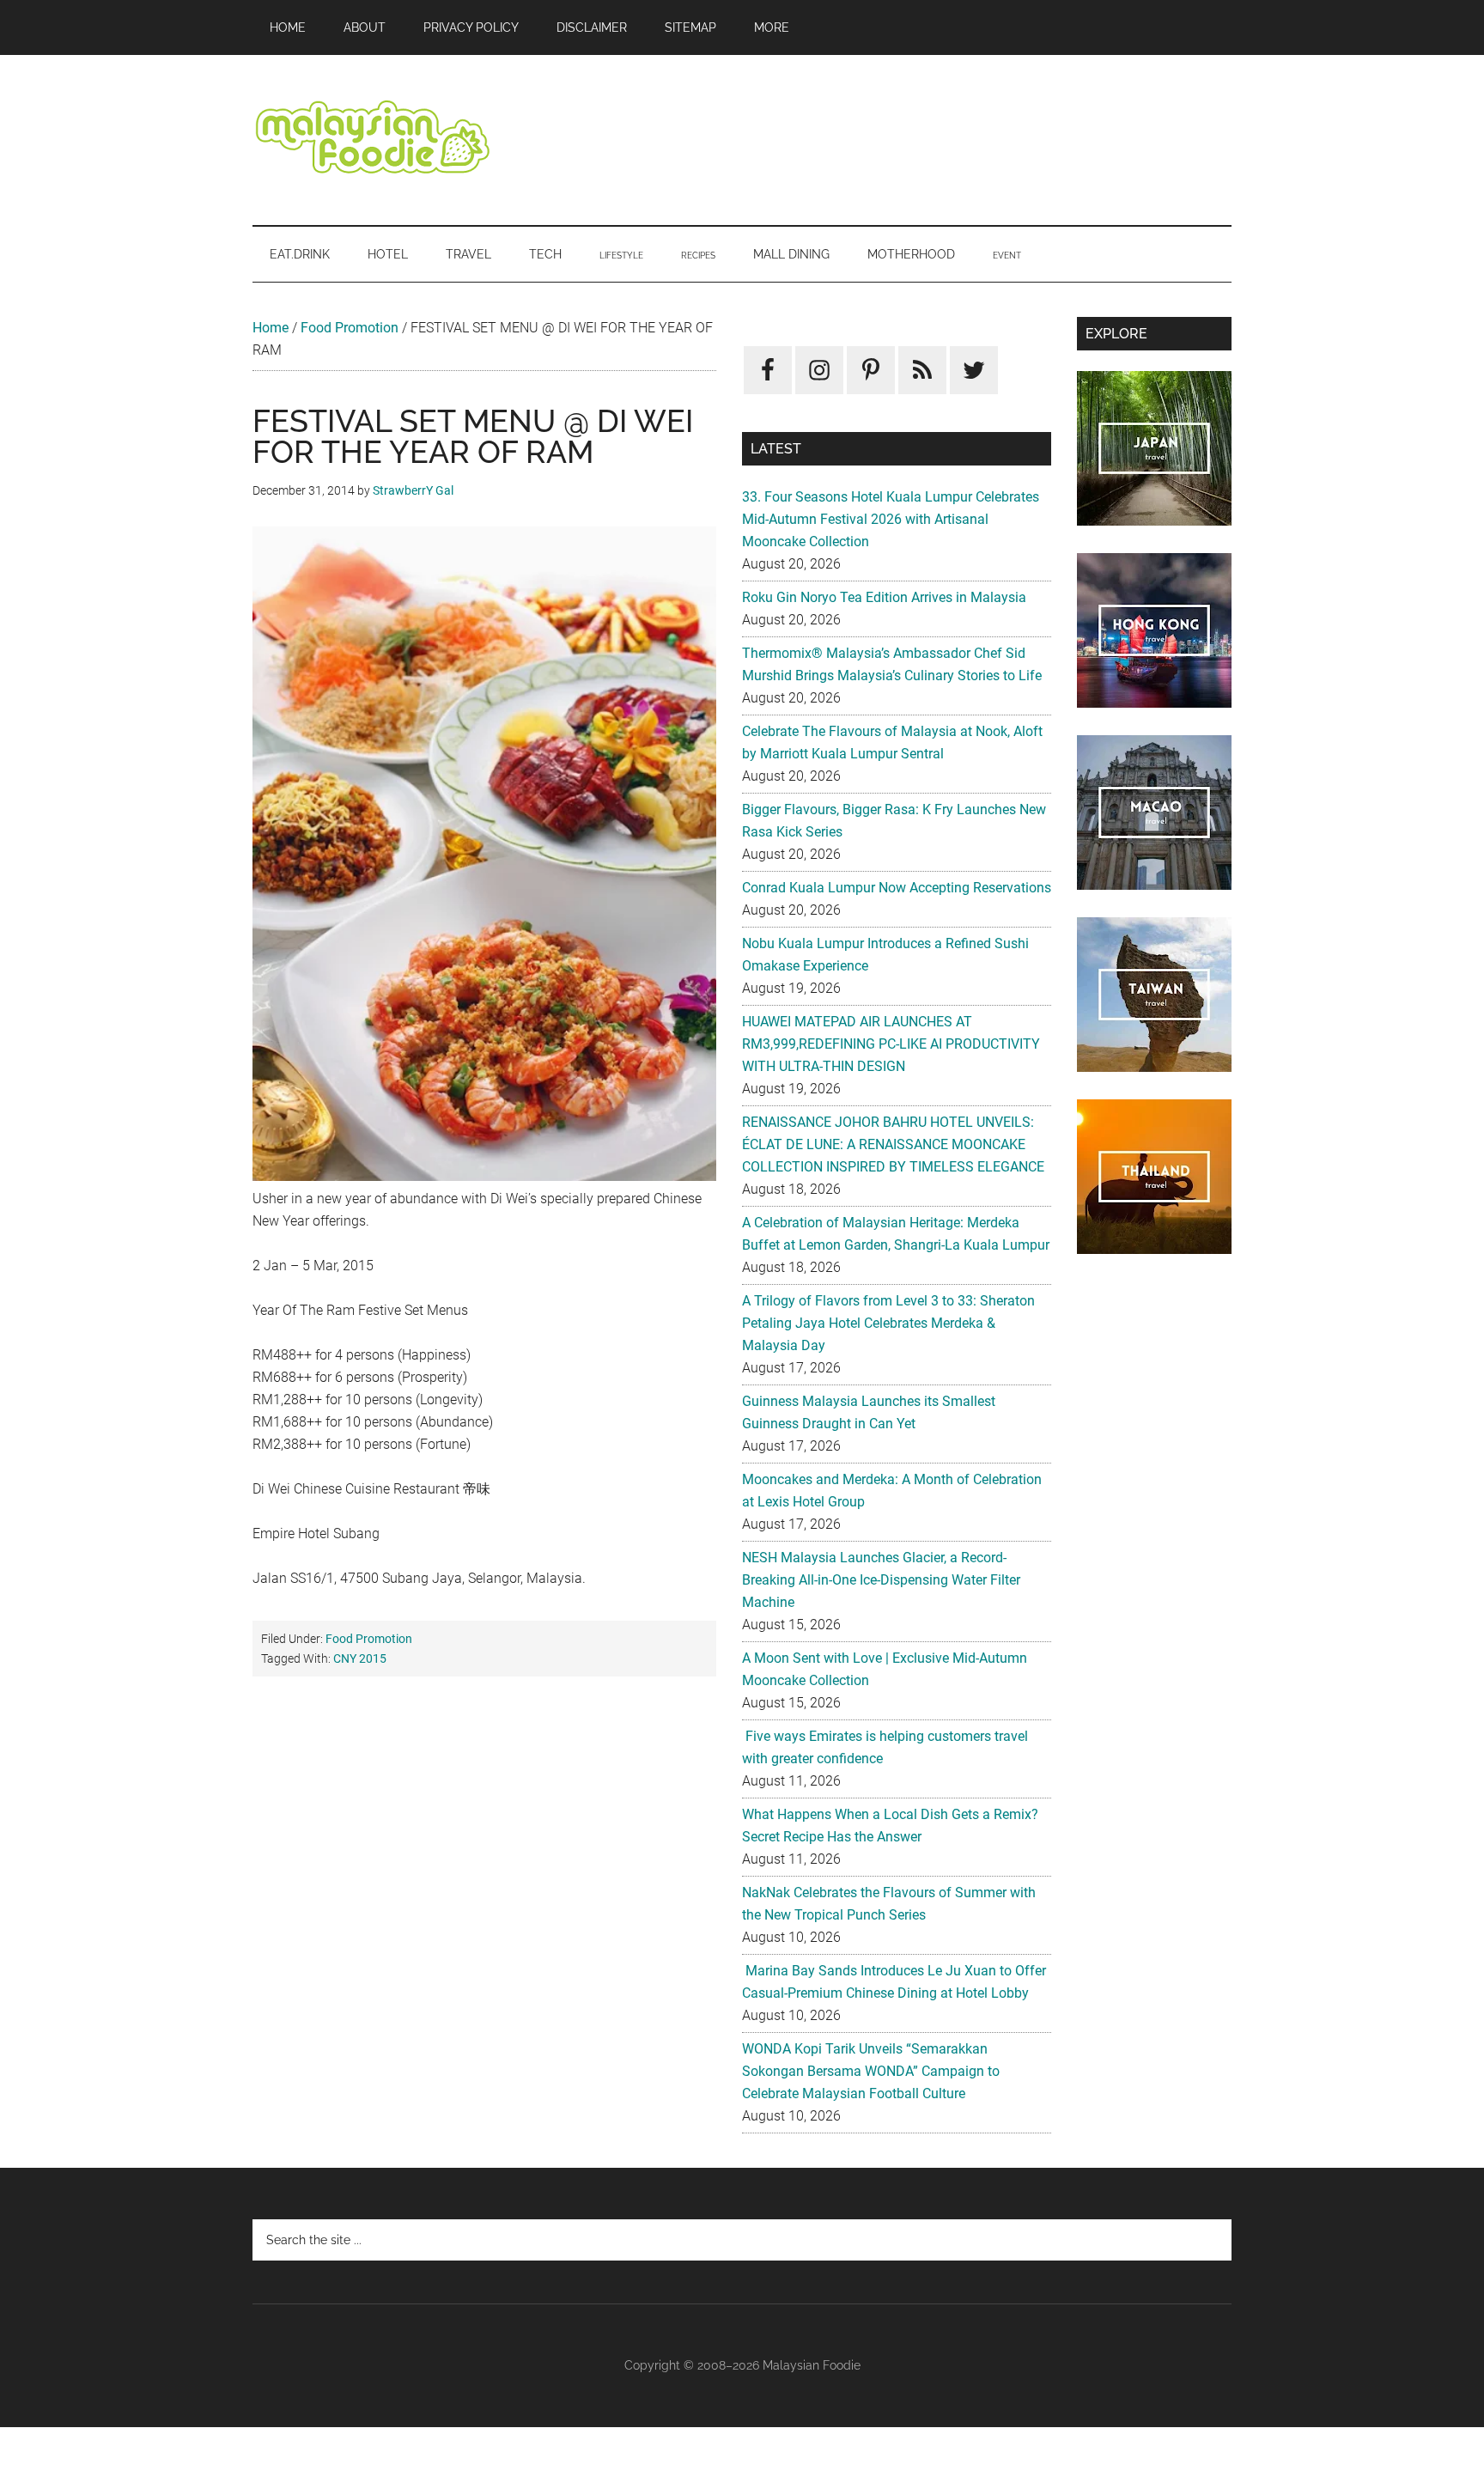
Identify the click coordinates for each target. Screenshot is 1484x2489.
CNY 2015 (360, 1658)
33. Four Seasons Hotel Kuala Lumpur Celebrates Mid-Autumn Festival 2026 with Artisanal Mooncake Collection (891, 519)
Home (271, 328)
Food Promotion (350, 328)
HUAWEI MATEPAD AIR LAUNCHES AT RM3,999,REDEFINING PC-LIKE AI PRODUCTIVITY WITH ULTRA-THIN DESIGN (891, 1044)
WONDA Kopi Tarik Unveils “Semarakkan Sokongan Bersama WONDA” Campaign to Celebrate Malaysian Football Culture (871, 2071)
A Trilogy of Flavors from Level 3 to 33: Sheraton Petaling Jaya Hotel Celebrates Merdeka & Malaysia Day (888, 1323)
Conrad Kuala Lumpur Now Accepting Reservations (897, 888)
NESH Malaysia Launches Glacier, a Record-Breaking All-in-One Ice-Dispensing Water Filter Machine (881, 1580)
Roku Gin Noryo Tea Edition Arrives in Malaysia (884, 597)
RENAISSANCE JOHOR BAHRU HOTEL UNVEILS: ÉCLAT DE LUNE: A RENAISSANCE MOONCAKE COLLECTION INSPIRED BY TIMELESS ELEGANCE (893, 1144)
